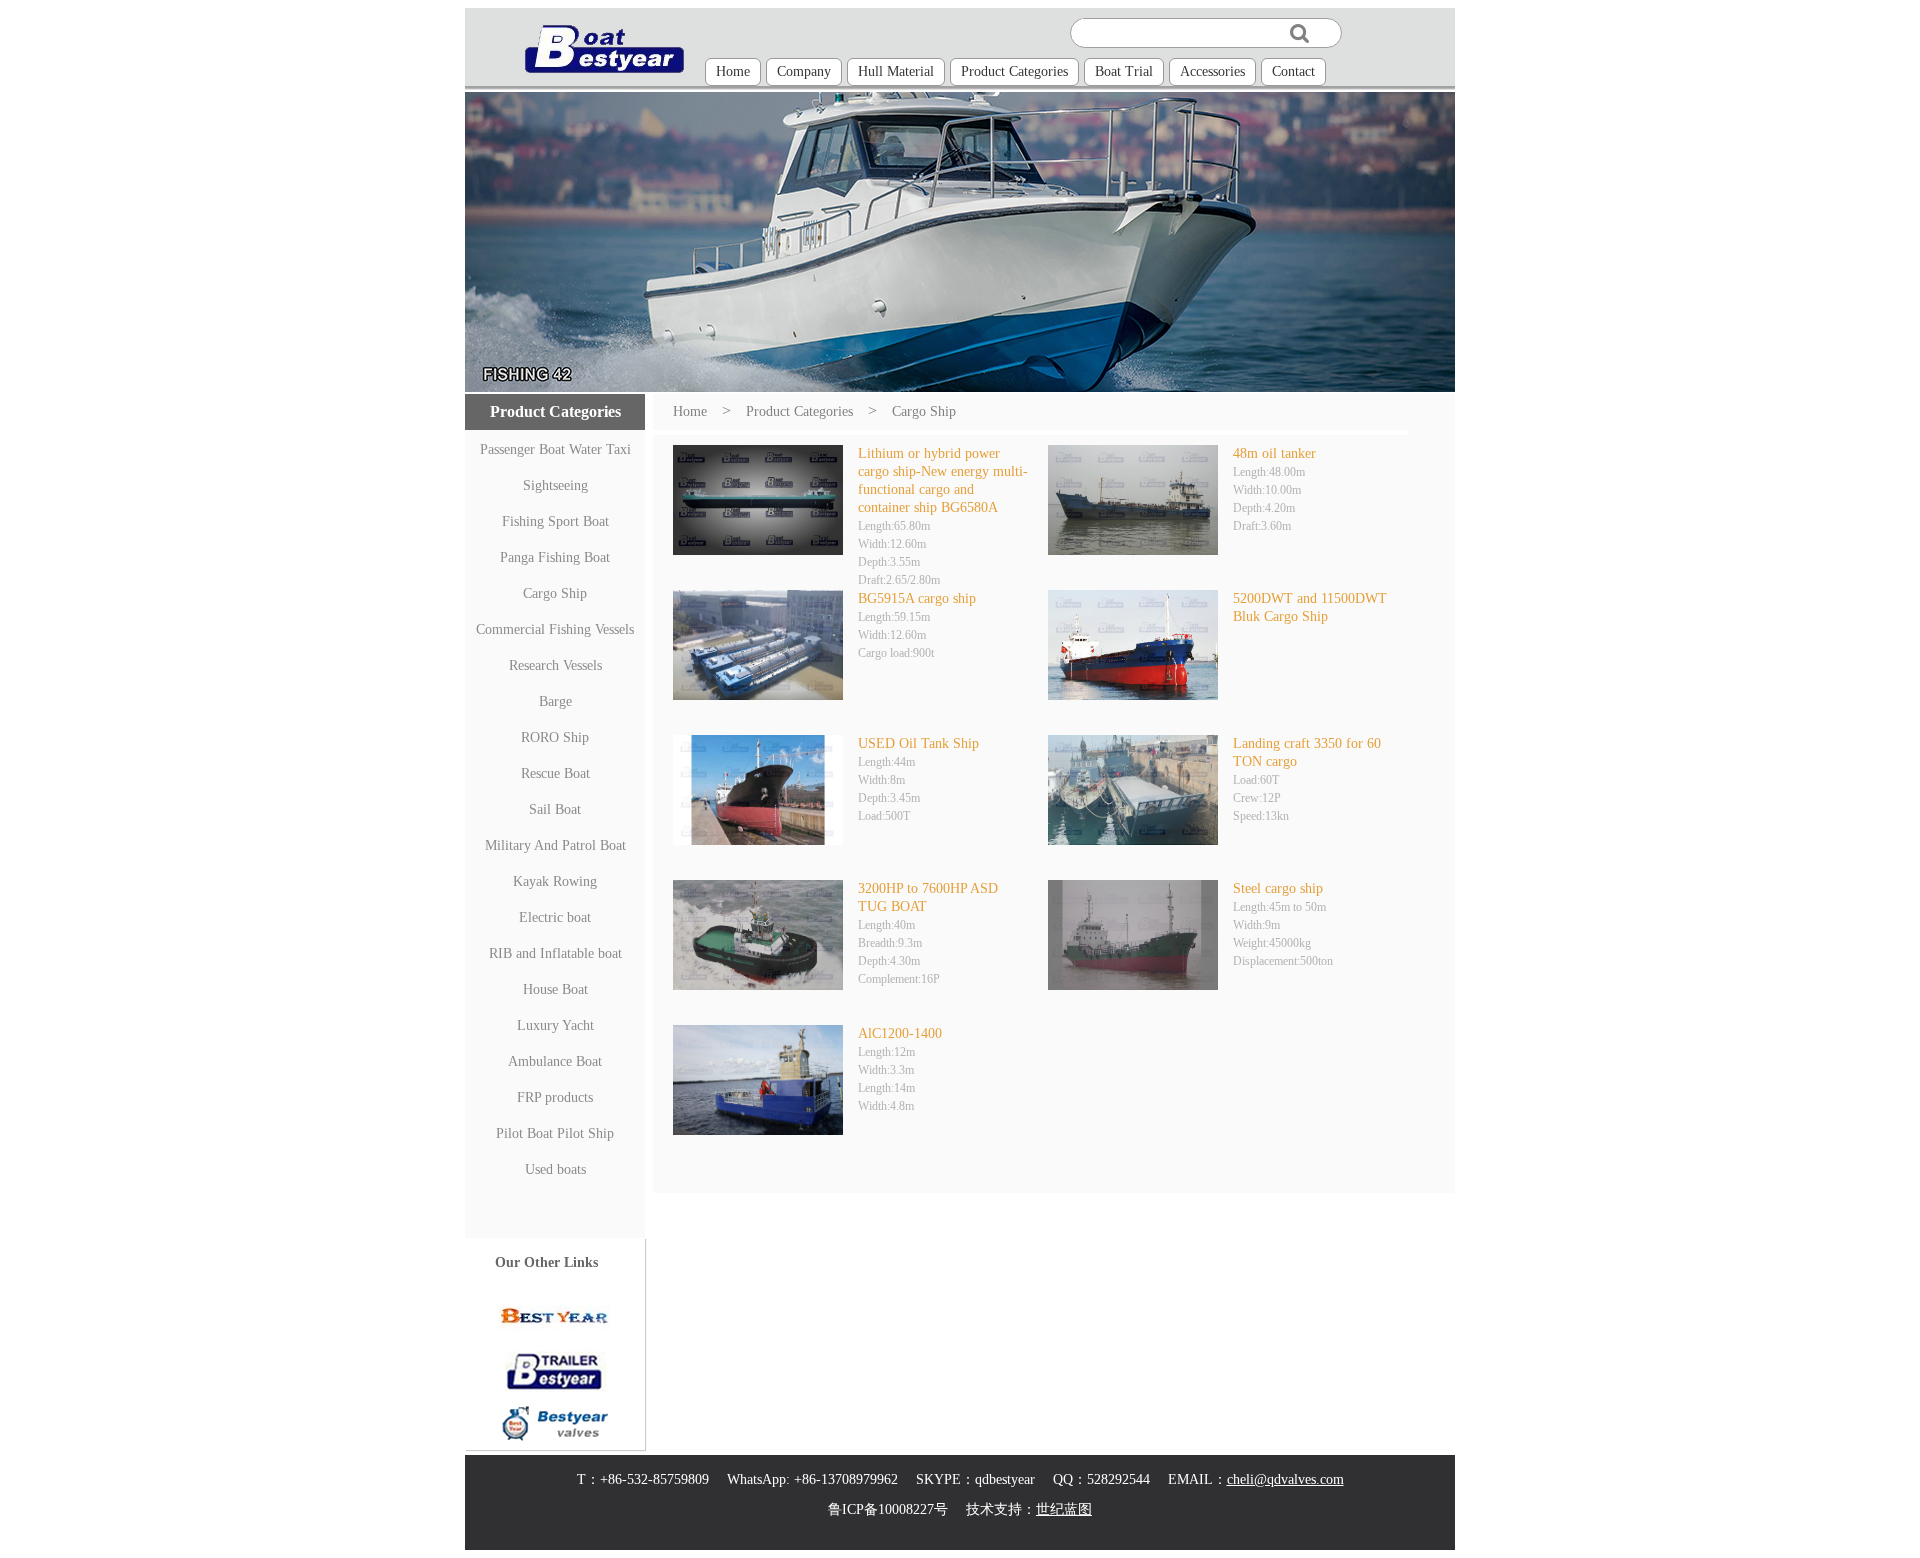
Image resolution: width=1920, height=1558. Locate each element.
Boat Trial (1124, 71)
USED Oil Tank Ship (918, 743)
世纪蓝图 (1064, 1509)
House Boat (555, 989)
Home (733, 71)
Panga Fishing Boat (555, 557)
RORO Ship (555, 737)
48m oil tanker (1274, 453)
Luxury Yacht (555, 1025)
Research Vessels (555, 665)
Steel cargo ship (1278, 888)
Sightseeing (555, 485)
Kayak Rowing (555, 881)
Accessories (1212, 71)
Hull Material (896, 71)
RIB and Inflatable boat (555, 953)
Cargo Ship (555, 593)
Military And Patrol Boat (555, 845)
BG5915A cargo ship (917, 598)
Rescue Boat (555, 773)
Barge (555, 701)
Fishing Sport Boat (555, 521)
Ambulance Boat (555, 1061)
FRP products (555, 1097)
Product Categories (1014, 71)
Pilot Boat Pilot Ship (555, 1133)
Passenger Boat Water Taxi (555, 449)
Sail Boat (555, 809)
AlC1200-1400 (900, 1033)
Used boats (555, 1169)
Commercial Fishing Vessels (555, 629)
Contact (1293, 71)
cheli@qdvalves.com (1285, 1479)
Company (804, 71)
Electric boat (555, 917)
